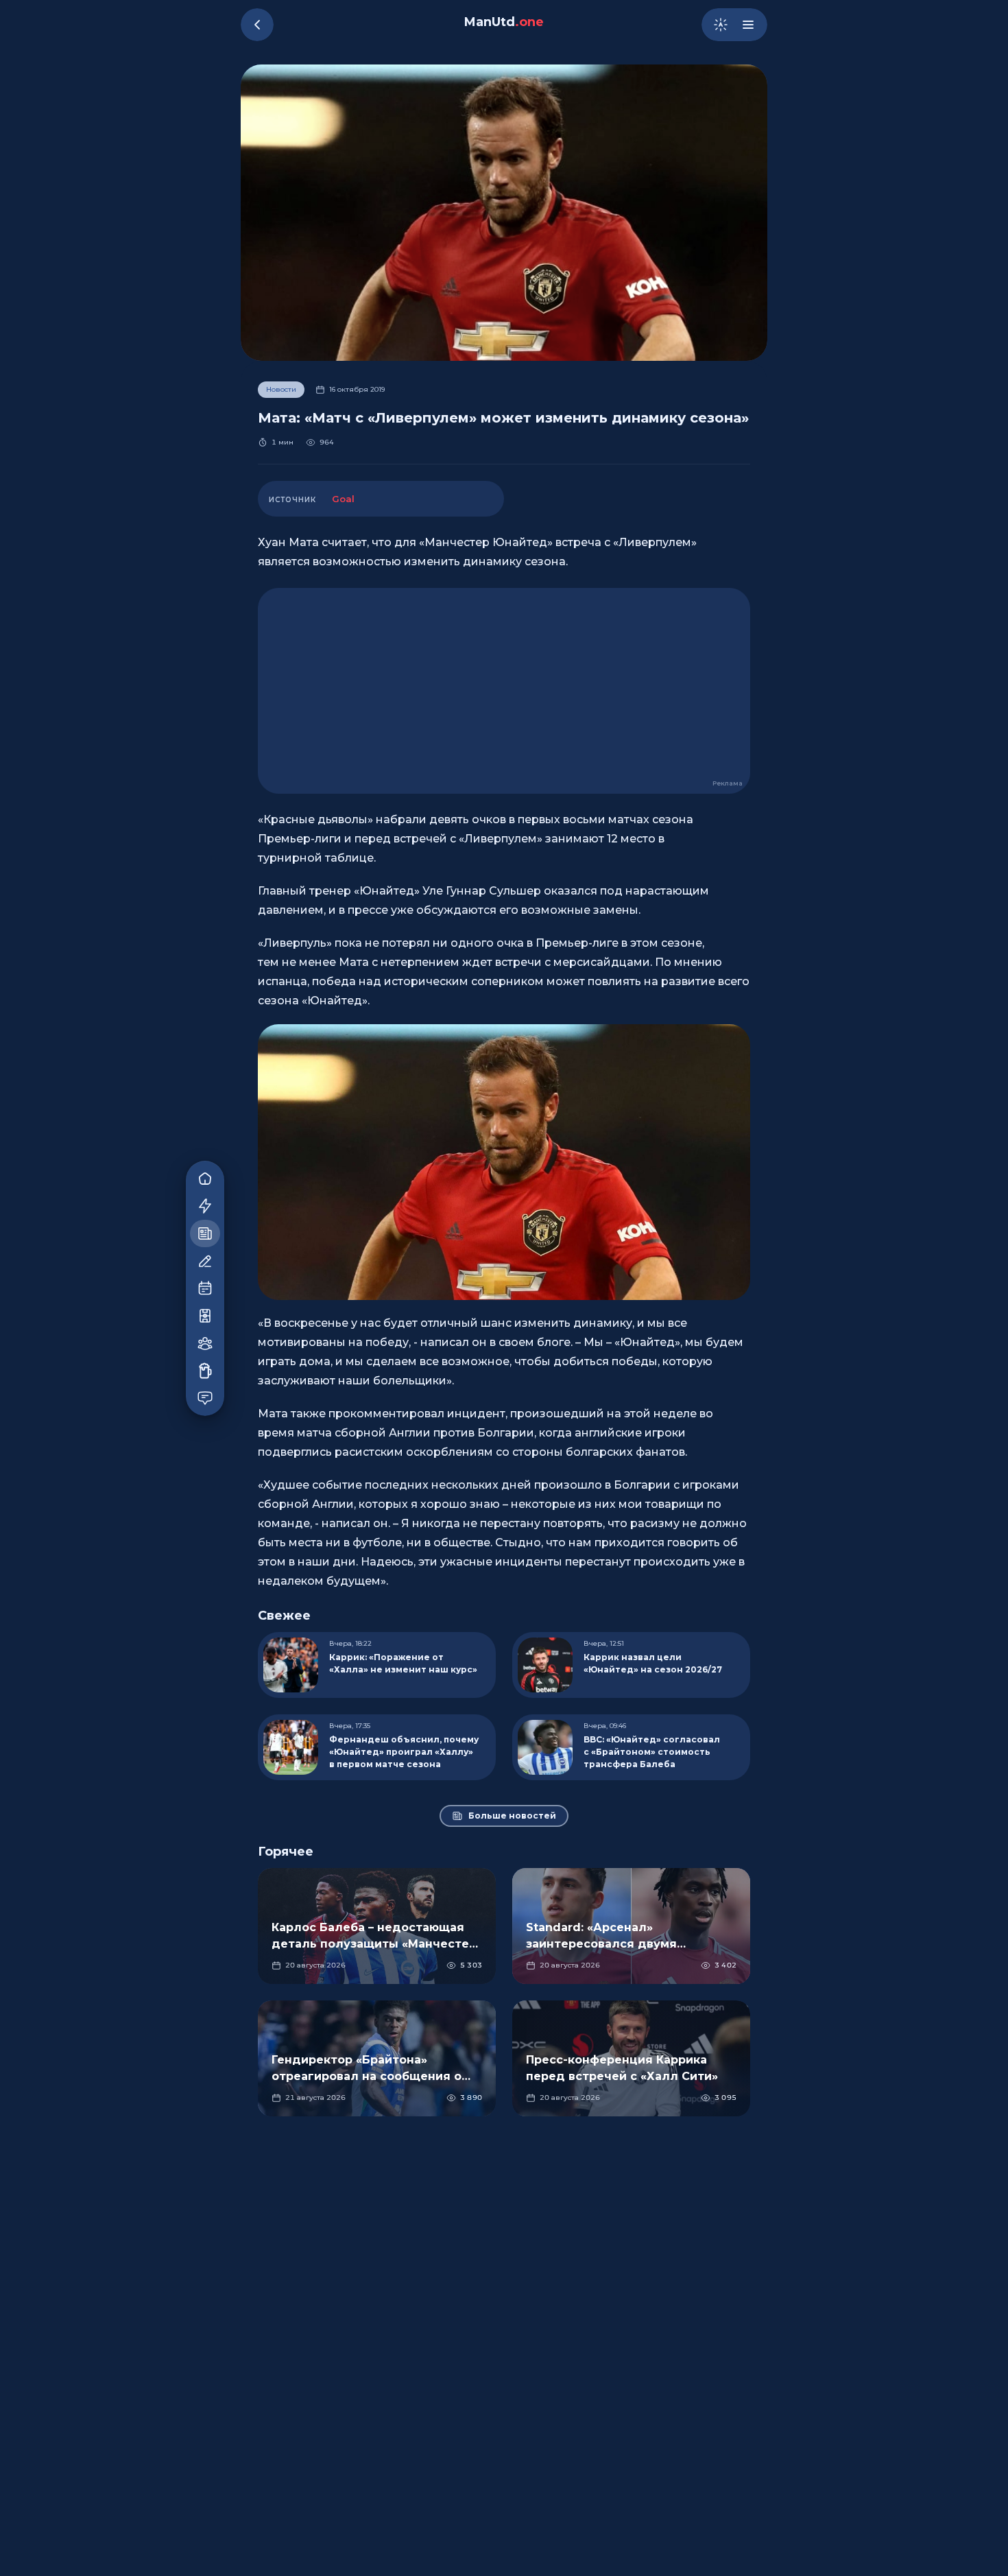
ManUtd (504, 22)
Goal (343, 499)
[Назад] (257, 25)
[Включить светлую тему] (721, 25)
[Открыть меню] (748, 25)
